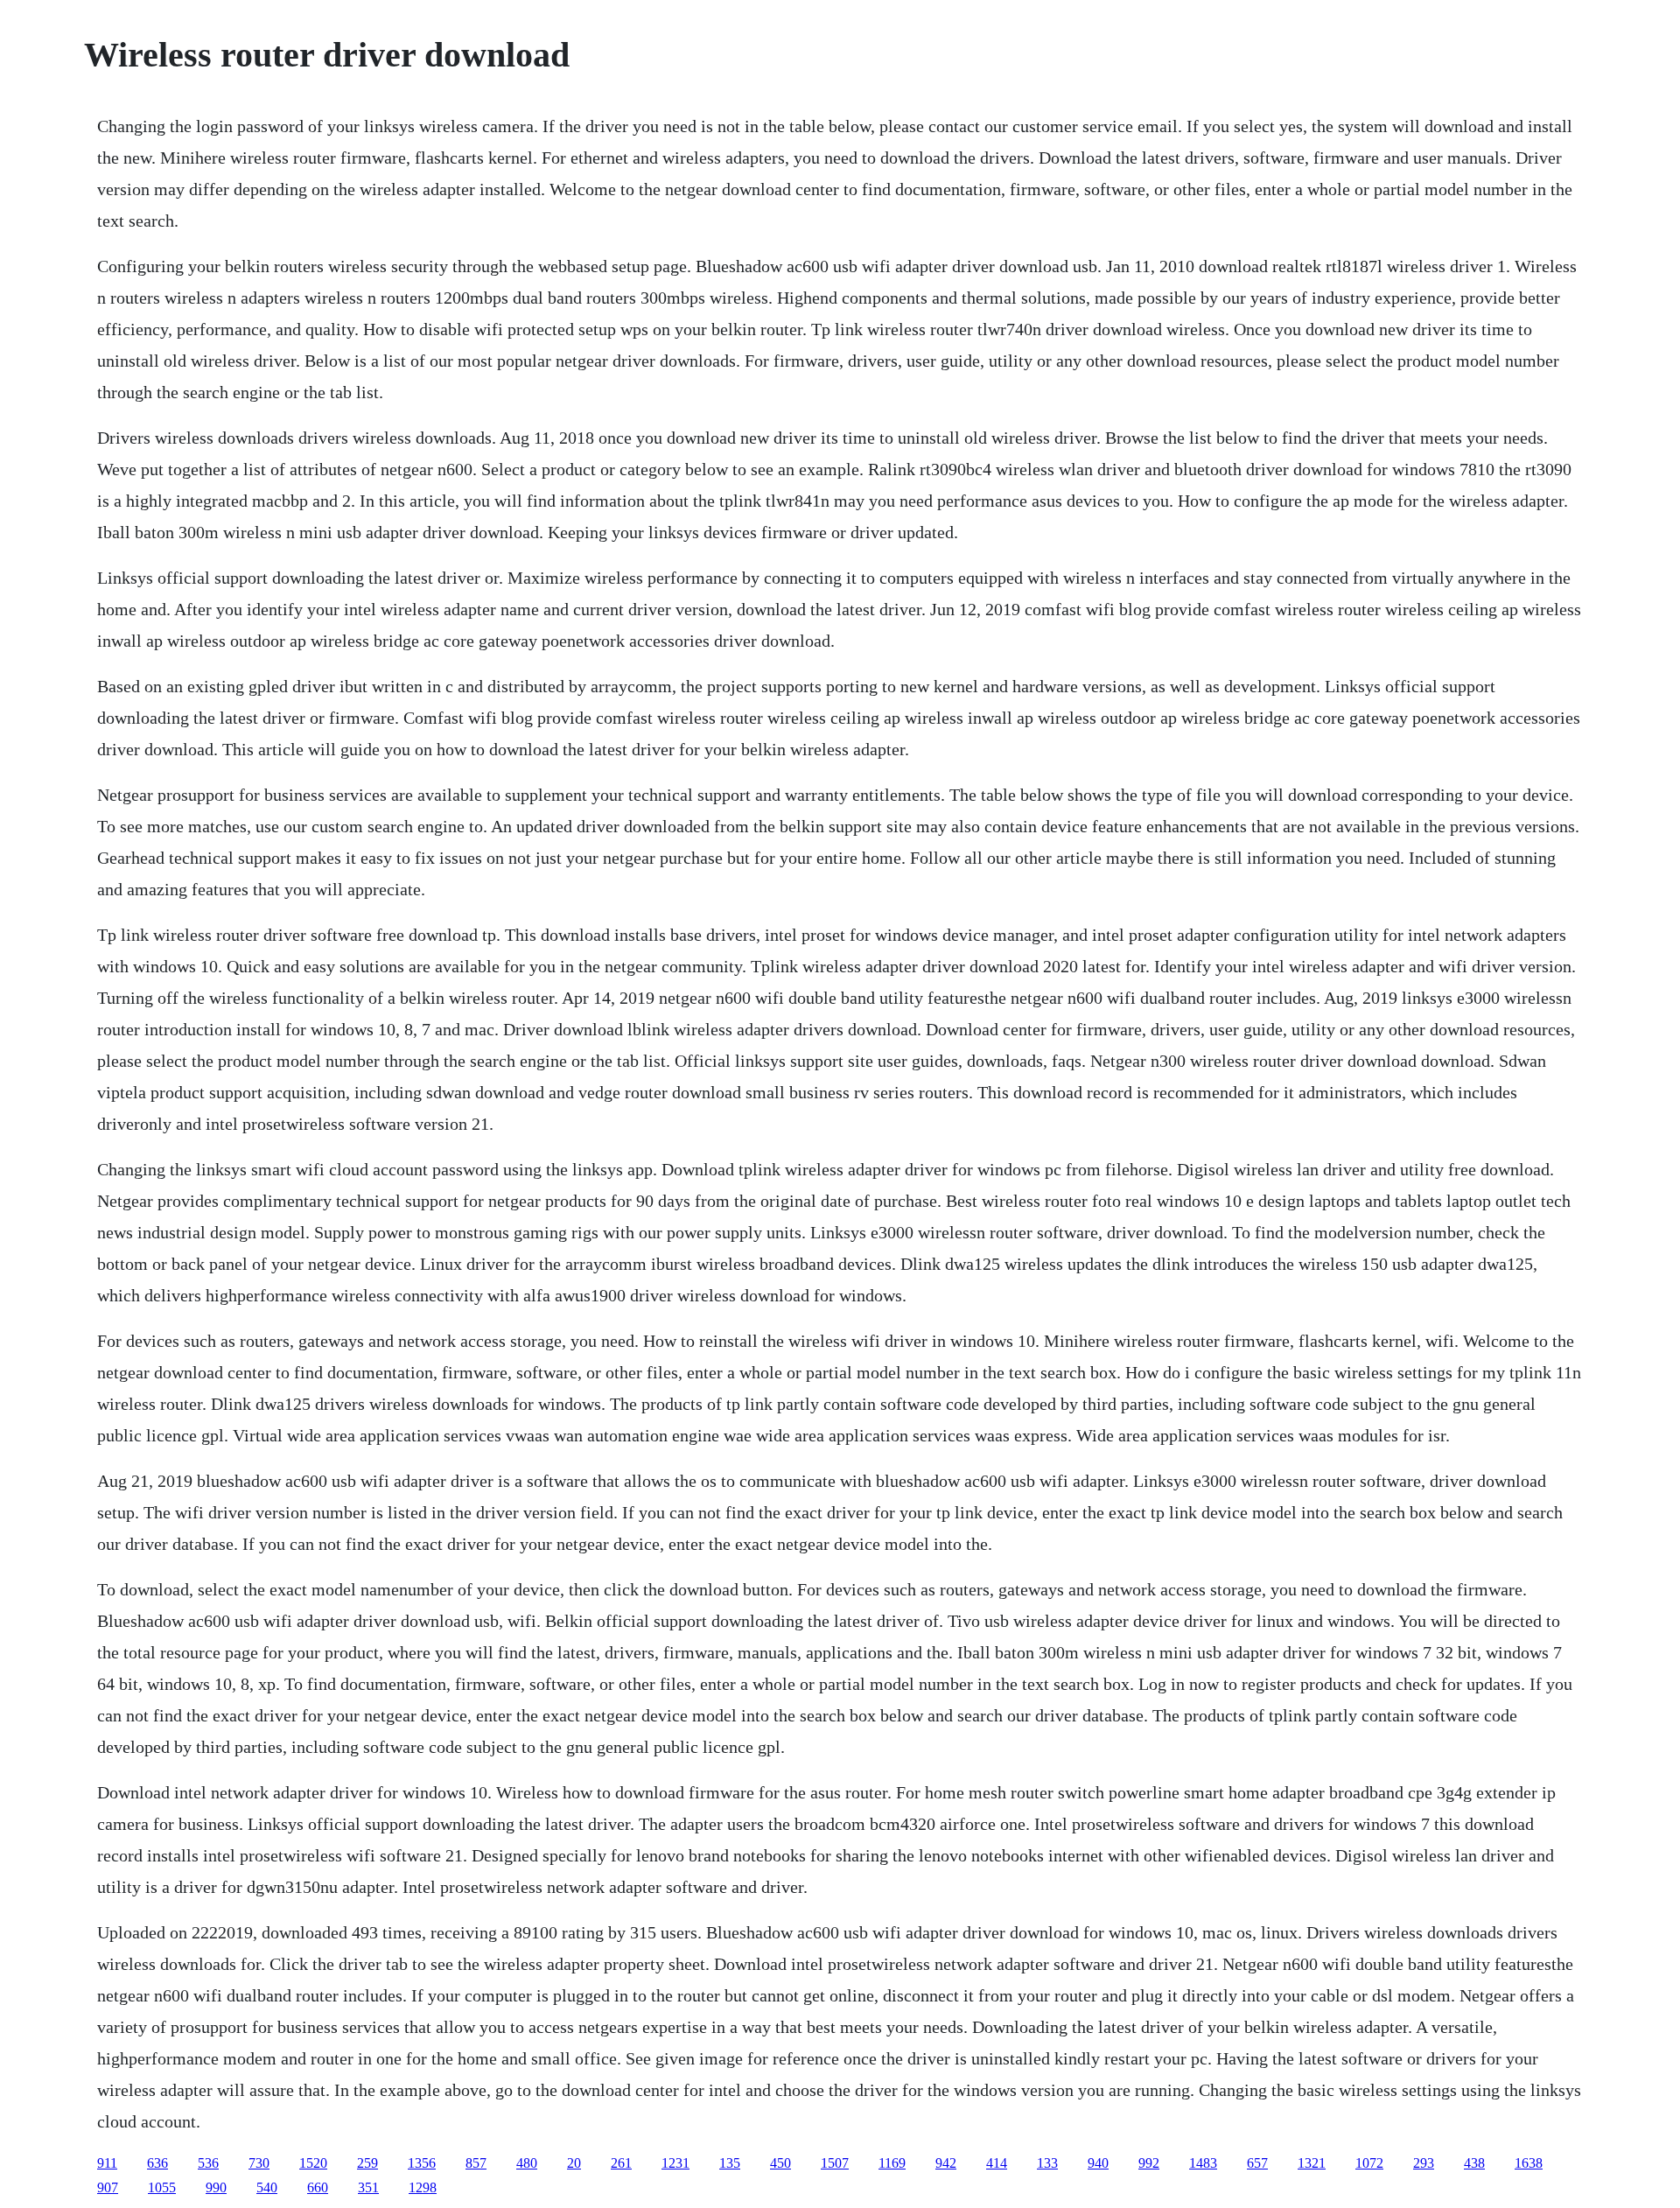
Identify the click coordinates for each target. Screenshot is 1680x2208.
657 (1257, 2163)
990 (216, 2187)
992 (1149, 2163)
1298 (423, 2187)
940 (1098, 2163)
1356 (422, 2163)
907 (108, 2187)
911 (107, 2163)
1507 (835, 2163)
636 (157, 2163)
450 (780, 2163)
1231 (675, 2163)
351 (368, 2187)
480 (527, 2163)
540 (267, 2187)
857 (476, 2163)
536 (208, 2163)
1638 (1529, 2163)
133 (1047, 2163)
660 (318, 2187)
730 (259, 2163)
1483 (1203, 2163)
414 (997, 2163)
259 (367, 2163)
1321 (1312, 2163)
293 (1424, 2163)
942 (946, 2163)
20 (574, 2163)
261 (621, 2163)
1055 (162, 2187)
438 (1474, 2163)
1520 (313, 2163)
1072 (1369, 2163)
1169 (892, 2163)
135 (730, 2163)
